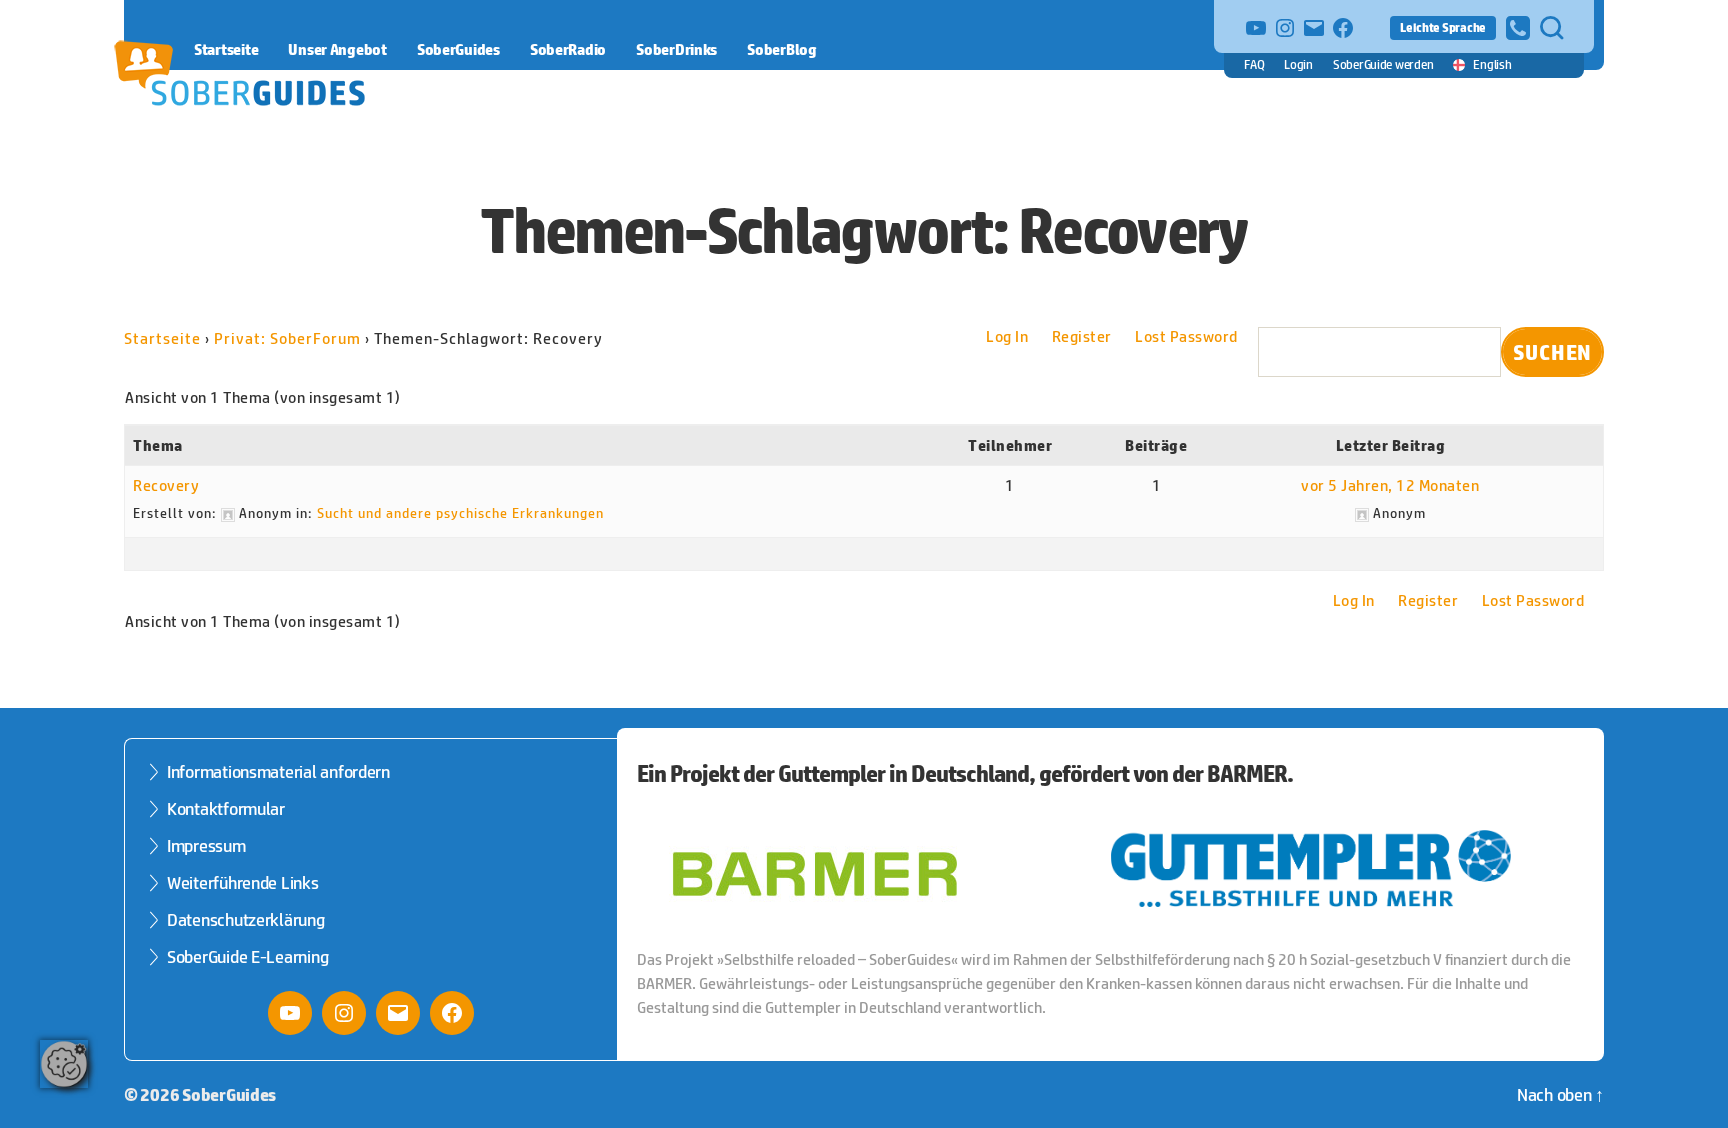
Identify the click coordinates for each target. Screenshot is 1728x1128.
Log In (1007, 336)
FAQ (1254, 64)
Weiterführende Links (243, 883)
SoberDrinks (676, 49)
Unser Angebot (337, 49)
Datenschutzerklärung (246, 920)
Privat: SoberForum (287, 338)
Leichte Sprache (1443, 27)
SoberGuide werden (1383, 64)
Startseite (226, 49)
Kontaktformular (226, 809)
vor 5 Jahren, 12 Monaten (1390, 485)
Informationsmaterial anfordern (278, 772)
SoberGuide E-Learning (247, 957)
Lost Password (1186, 336)
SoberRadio (568, 49)
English (1492, 64)
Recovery (166, 485)
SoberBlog (782, 49)
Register (1082, 336)
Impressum (206, 846)
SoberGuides (458, 49)
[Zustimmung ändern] (64, 1064)
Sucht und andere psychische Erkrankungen (460, 513)
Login (1298, 64)
